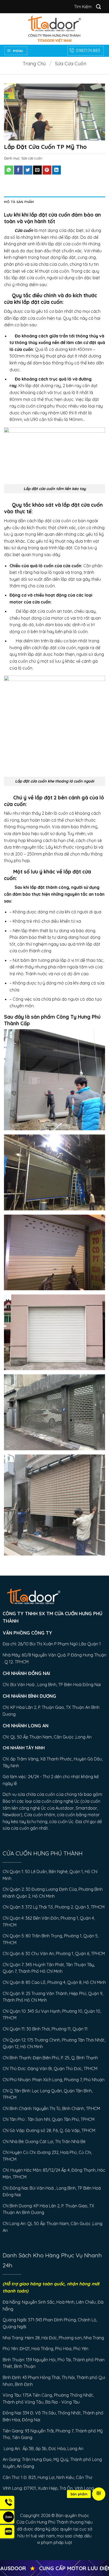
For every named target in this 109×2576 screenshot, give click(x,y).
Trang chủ (34, 64)
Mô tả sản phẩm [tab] (19, 202)
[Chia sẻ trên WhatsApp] (9, 170)
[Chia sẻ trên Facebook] (18, 170)
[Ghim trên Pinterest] (47, 170)
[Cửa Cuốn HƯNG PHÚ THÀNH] (54, 29)
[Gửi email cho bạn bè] (37, 170)
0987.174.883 (88, 50)
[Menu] (99, 2494)
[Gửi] (99, 6)
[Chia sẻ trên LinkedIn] (56, 170)
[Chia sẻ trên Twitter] (28, 170)
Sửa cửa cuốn (71, 64)
